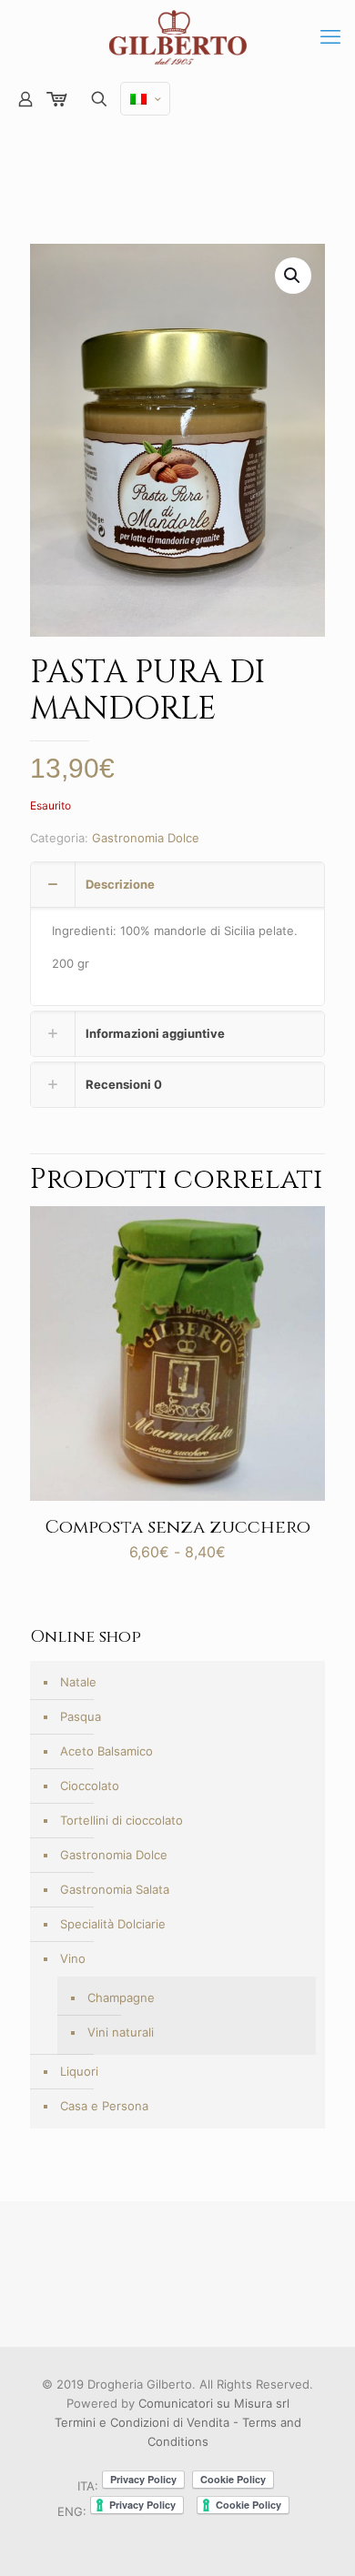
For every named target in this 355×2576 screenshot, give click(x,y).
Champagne (121, 1997)
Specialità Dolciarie (113, 1924)
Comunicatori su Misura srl (214, 2403)
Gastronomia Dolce (146, 838)
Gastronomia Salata (115, 1889)
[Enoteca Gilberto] (177, 36)
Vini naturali (121, 2032)
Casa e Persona (104, 2106)
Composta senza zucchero (177, 1527)
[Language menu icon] (145, 99)
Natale (78, 1682)
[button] (293, 276)
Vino (73, 1958)
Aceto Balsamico (106, 1751)
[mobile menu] (330, 36)
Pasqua (81, 1716)
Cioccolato (90, 1786)
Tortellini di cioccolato (122, 1820)
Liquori (79, 2071)
